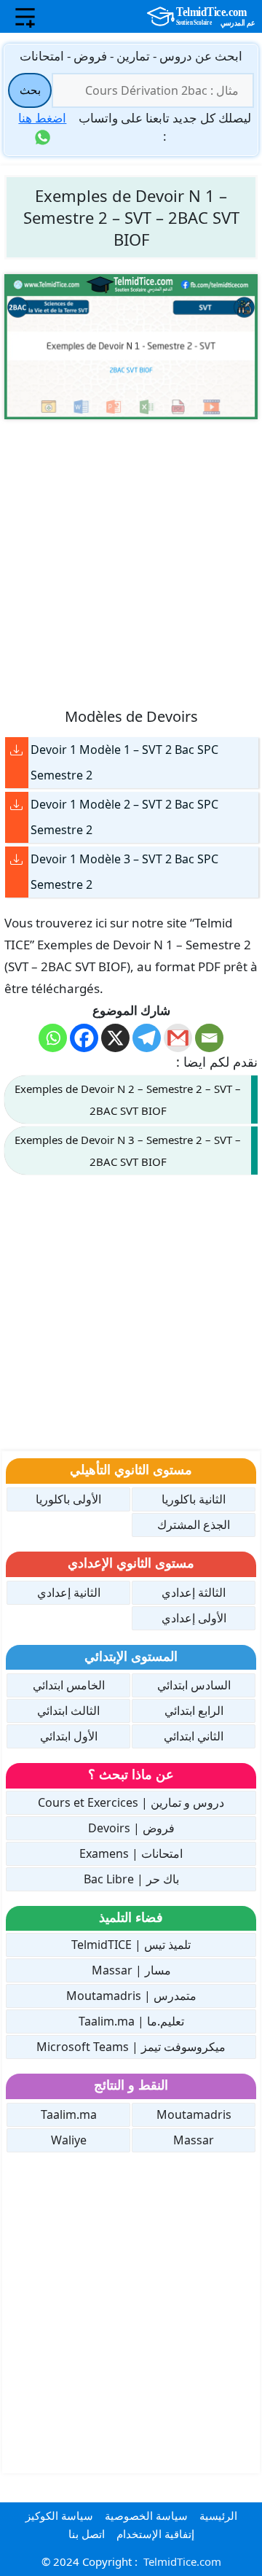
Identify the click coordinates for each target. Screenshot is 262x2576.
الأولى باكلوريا (68, 1499)
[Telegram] (147, 1038)
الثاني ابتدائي (194, 1736)
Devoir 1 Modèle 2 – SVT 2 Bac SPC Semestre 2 (124, 817)
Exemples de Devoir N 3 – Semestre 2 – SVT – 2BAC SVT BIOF (128, 1151)
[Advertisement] (131, 562)
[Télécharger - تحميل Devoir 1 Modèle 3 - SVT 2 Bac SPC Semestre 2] (17, 859)
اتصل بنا (87, 2534)
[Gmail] (178, 1038)
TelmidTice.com (182, 2561)
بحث (30, 90)
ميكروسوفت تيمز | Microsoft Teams (131, 2047)
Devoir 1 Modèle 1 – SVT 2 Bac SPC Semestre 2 (124, 762)
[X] (115, 1038)
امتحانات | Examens (131, 1853)
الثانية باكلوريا (194, 1499)
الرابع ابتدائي (194, 1711)
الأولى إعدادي (194, 1618)
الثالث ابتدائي (68, 1711)
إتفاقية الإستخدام (155, 2534)
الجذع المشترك (194, 1525)
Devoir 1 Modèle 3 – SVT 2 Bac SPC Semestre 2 (124, 872)
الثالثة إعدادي (194, 1592)
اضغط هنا (42, 118)
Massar (194, 2140)
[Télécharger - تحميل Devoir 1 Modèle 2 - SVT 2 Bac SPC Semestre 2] (17, 805)
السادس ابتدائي (194, 1685)
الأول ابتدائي (69, 1736)
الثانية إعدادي (69, 1592)
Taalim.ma (69, 2114)
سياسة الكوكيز (59, 2515)
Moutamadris (194, 2114)
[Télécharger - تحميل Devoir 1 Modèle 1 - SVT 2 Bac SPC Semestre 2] (17, 750)
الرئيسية (218, 2515)
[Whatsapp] (53, 1038)
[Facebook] (84, 1038)
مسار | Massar (131, 1970)
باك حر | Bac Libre (131, 1879)
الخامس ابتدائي (69, 1685)
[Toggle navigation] (25, 17)
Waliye (69, 2140)
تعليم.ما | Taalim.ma (131, 2021)
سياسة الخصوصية (146, 2515)
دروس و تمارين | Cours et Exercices (131, 1802)
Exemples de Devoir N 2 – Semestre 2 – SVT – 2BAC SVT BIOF (128, 1100)
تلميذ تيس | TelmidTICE (131, 1945)
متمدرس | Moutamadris (131, 1996)
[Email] (209, 1038)
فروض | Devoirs (131, 1828)
